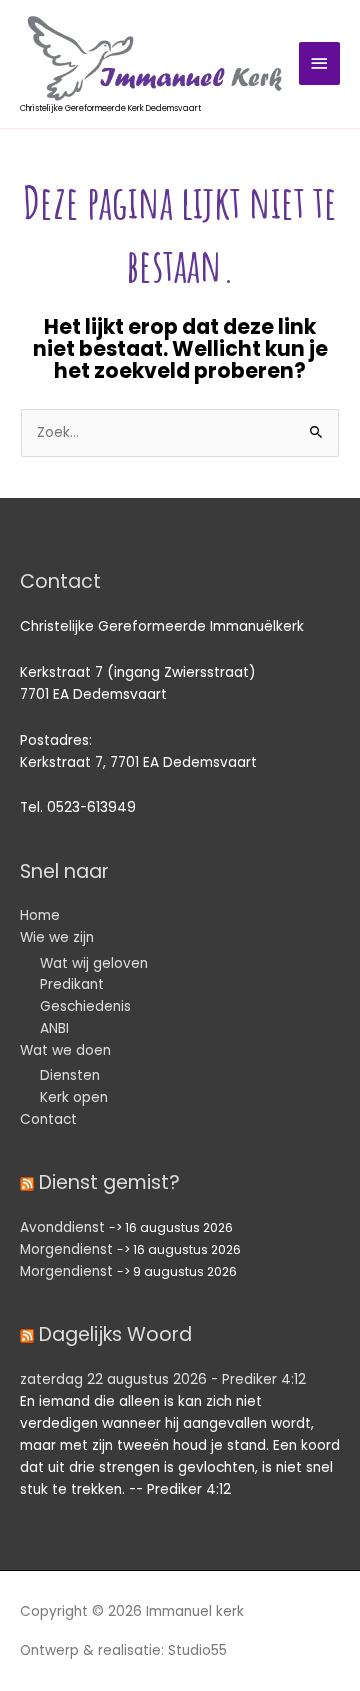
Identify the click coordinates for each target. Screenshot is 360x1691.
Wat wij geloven (94, 963)
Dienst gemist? (109, 1182)
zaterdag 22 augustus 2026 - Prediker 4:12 (163, 1379)
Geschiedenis (85, 1006)
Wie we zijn (57, 937)
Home (40, 915)
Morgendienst (66, 1249)
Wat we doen (65, 1050)
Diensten (70, 1075)
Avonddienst (62, 1227)
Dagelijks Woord (115, 1334)
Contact (48, 1119)
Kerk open (74, 1097)
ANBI (54, 1028)
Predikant (72, 984)
